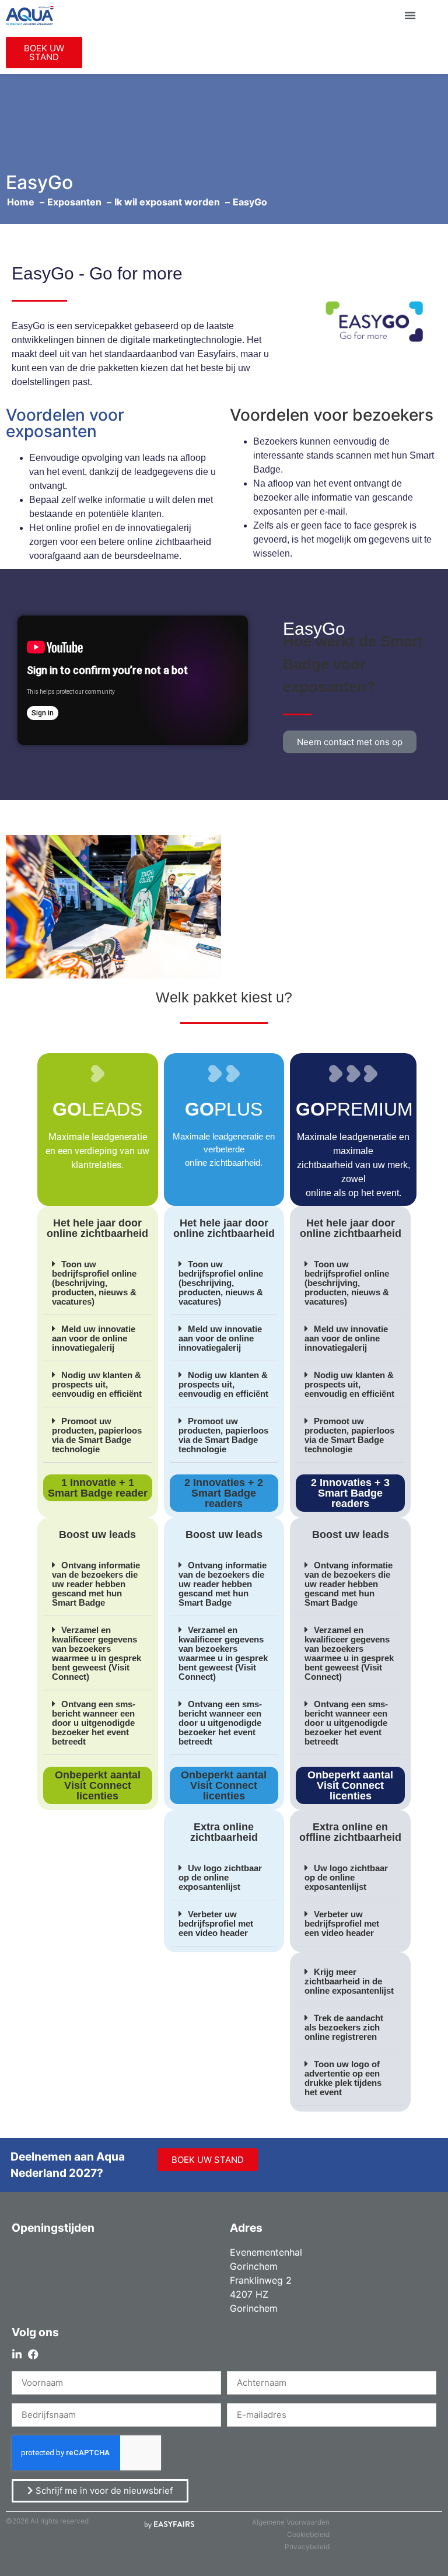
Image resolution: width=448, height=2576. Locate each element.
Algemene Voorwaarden (291, 2522)
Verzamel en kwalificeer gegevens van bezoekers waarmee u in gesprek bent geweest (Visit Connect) (97, 1653)
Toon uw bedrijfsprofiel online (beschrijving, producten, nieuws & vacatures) (94, 1283)
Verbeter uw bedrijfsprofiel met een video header (216, 1923)
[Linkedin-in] (17, 2354)
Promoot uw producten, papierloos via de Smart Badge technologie (97, 1435)
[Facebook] (33, 2354)
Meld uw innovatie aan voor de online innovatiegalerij (94, 1338)
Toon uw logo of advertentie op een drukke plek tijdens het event (343, 2078)
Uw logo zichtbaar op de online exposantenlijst (220, 1877)
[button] (410, 15)
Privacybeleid (307, 2547)
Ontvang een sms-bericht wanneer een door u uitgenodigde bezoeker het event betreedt (94, 1723)
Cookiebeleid (308, 2534)
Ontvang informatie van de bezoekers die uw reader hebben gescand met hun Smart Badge (96, 1584)
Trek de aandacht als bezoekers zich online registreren (344, 2027)
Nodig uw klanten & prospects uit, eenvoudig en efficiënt (97, 1384)
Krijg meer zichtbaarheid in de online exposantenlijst (349, 1981)
